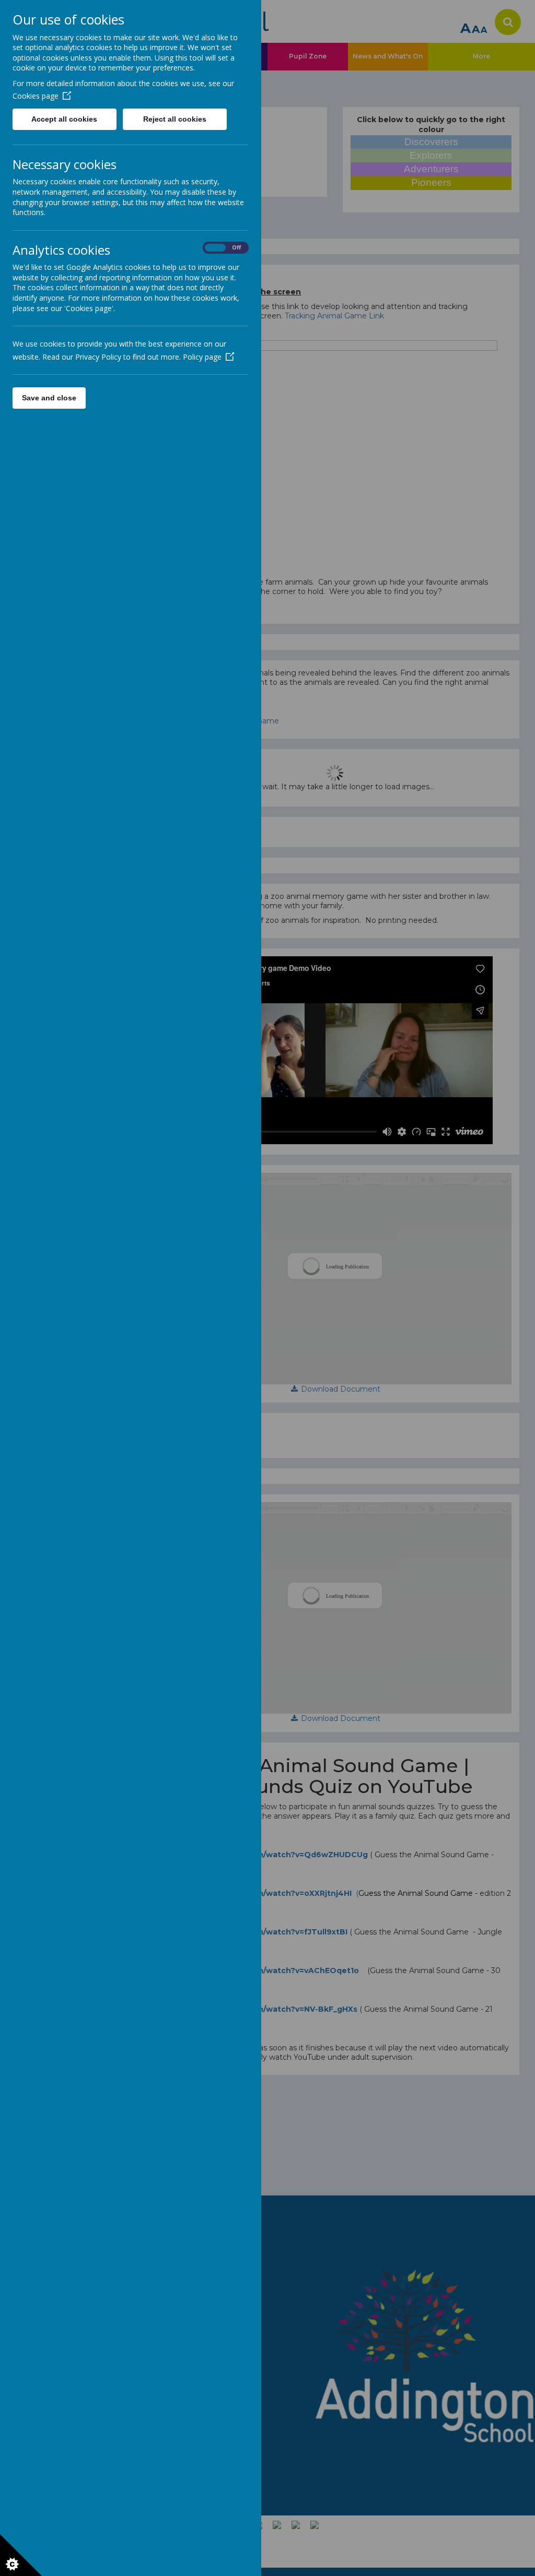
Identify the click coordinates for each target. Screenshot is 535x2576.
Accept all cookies (64, 119)
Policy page (202, 357)
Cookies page (36, 96)
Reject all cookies (175, 119)
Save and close (49, 398)
